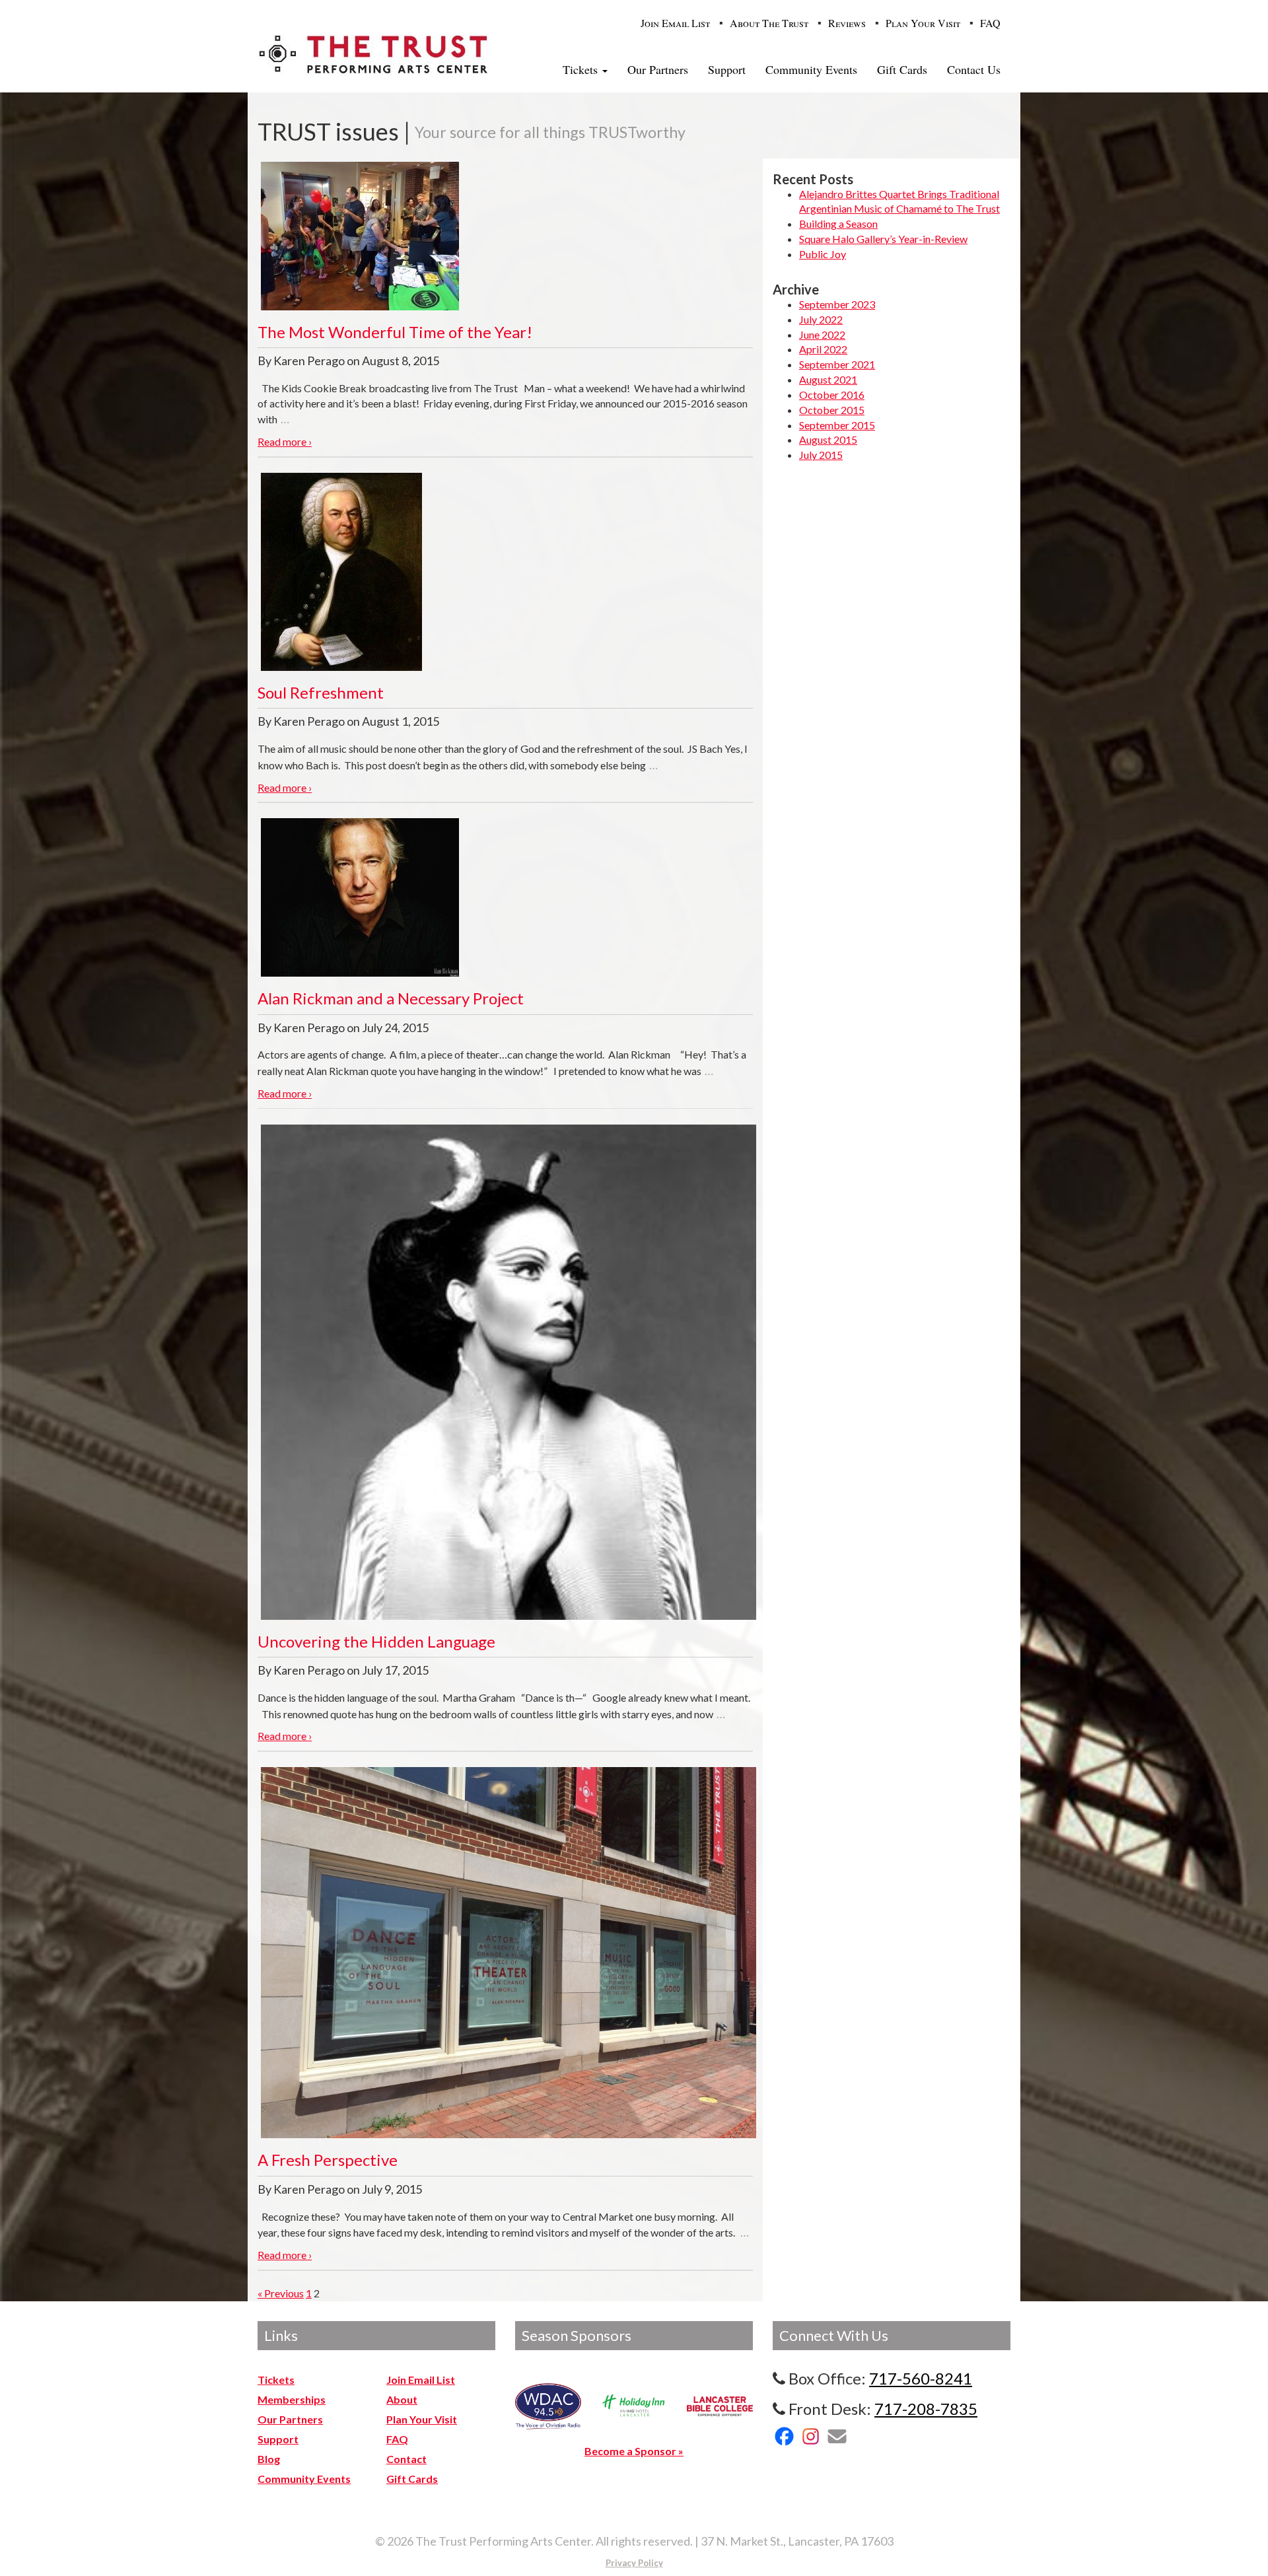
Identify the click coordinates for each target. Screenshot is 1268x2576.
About (402, 2399)
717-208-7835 (926, 2409)
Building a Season (838, 224)
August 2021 (828, 379)
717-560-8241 (921, 2378)
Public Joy (823, 254)
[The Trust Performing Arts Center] (373, 53)
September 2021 (837, 364)
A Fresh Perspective (328, 2160)
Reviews (847, 23)
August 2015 (828, 439)
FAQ (990, 23)
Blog (269, 2459)
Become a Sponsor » (634, 2451)
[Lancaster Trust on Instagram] (811, 2436)
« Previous (281, 2293)
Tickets (582, 69)
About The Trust (769, 23)
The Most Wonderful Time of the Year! (395, 332)
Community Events (811, 69)
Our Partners (658, 69)
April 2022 (823, 349)
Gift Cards (902, 69)
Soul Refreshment (321, 692)
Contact (406, 2459)
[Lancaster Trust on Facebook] (784, 2436)
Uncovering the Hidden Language (376, 1641)
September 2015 (837, 425)
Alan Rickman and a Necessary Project (391, 998)
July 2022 (821, 319)
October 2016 (832, 395)
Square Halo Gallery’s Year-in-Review (883, 239)
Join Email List (675, 23)
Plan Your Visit (923, 23)
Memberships (292, 2399)
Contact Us (974, 69)
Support (727, 69)
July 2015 (821, 455)
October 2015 (832, 410)
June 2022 (822, 334)
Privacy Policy (634, 2563)
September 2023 (837, 304)
